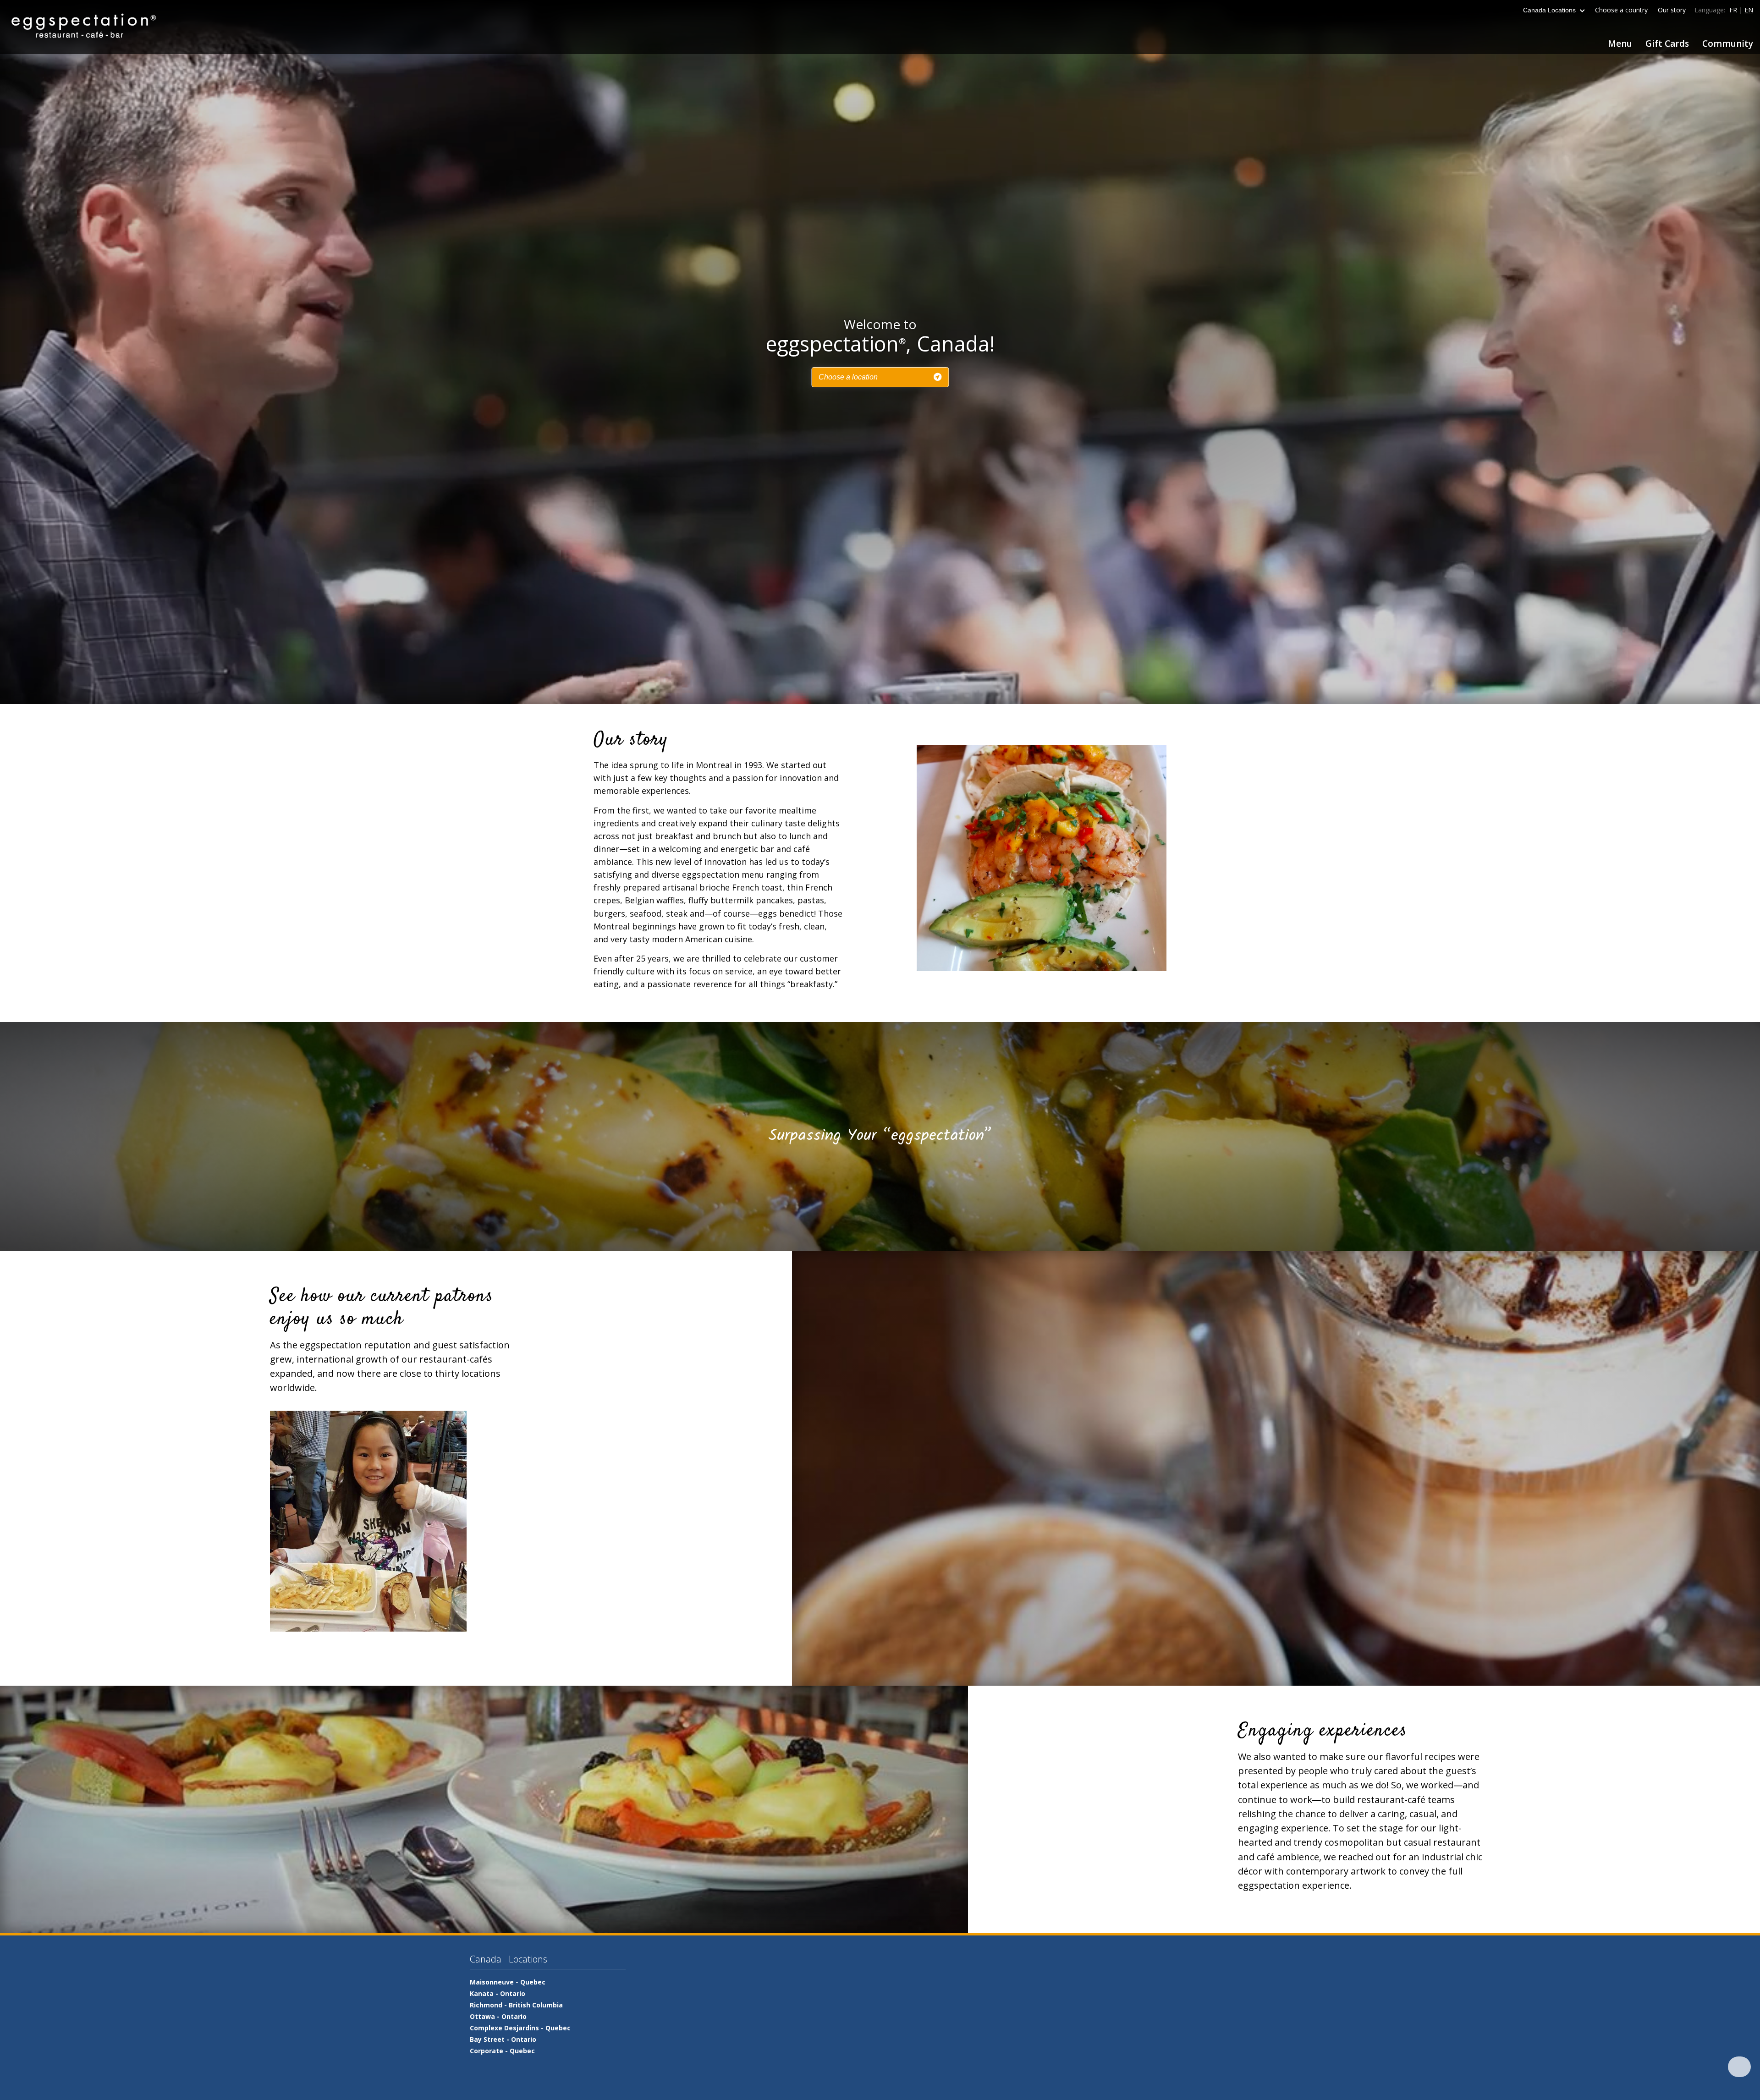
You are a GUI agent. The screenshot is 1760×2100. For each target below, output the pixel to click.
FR (1733, 10)
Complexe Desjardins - (520, 2028)
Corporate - (502, 2051)
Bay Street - (503, 2039)
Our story (1672, 10)
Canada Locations (1550, 10)
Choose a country (1621, 10)
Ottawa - (498, 2016)
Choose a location (848, 377)
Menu (1620, 44)
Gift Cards (1667, 44)
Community (1728, 44)
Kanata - (498, 1993)
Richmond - (516, 2005)
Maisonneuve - (508, 1982)
